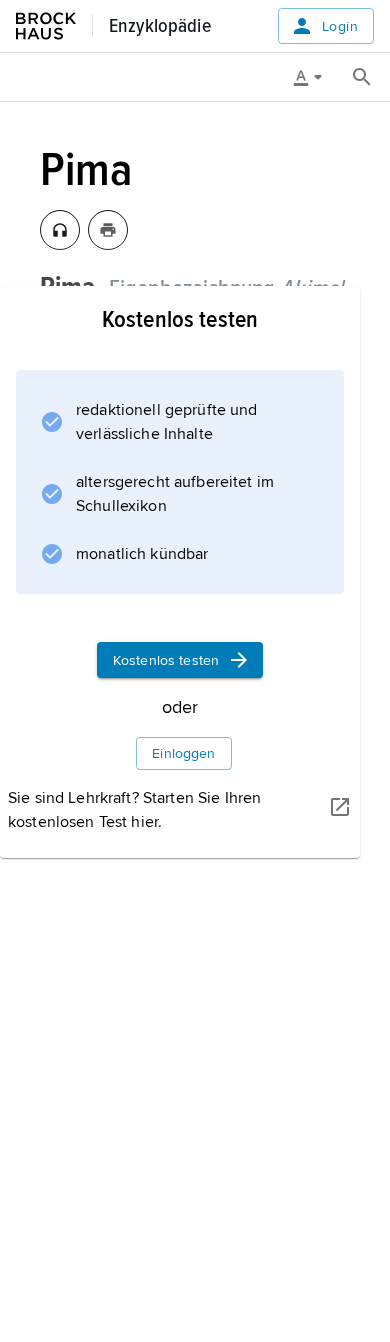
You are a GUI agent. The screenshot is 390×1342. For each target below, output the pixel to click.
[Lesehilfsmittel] (315, 77)
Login (340, 26)
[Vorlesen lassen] (60, 230)
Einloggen (183, 753)
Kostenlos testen (166, 660)
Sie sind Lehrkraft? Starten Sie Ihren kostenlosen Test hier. (134, 810)
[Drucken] (108, 230)
